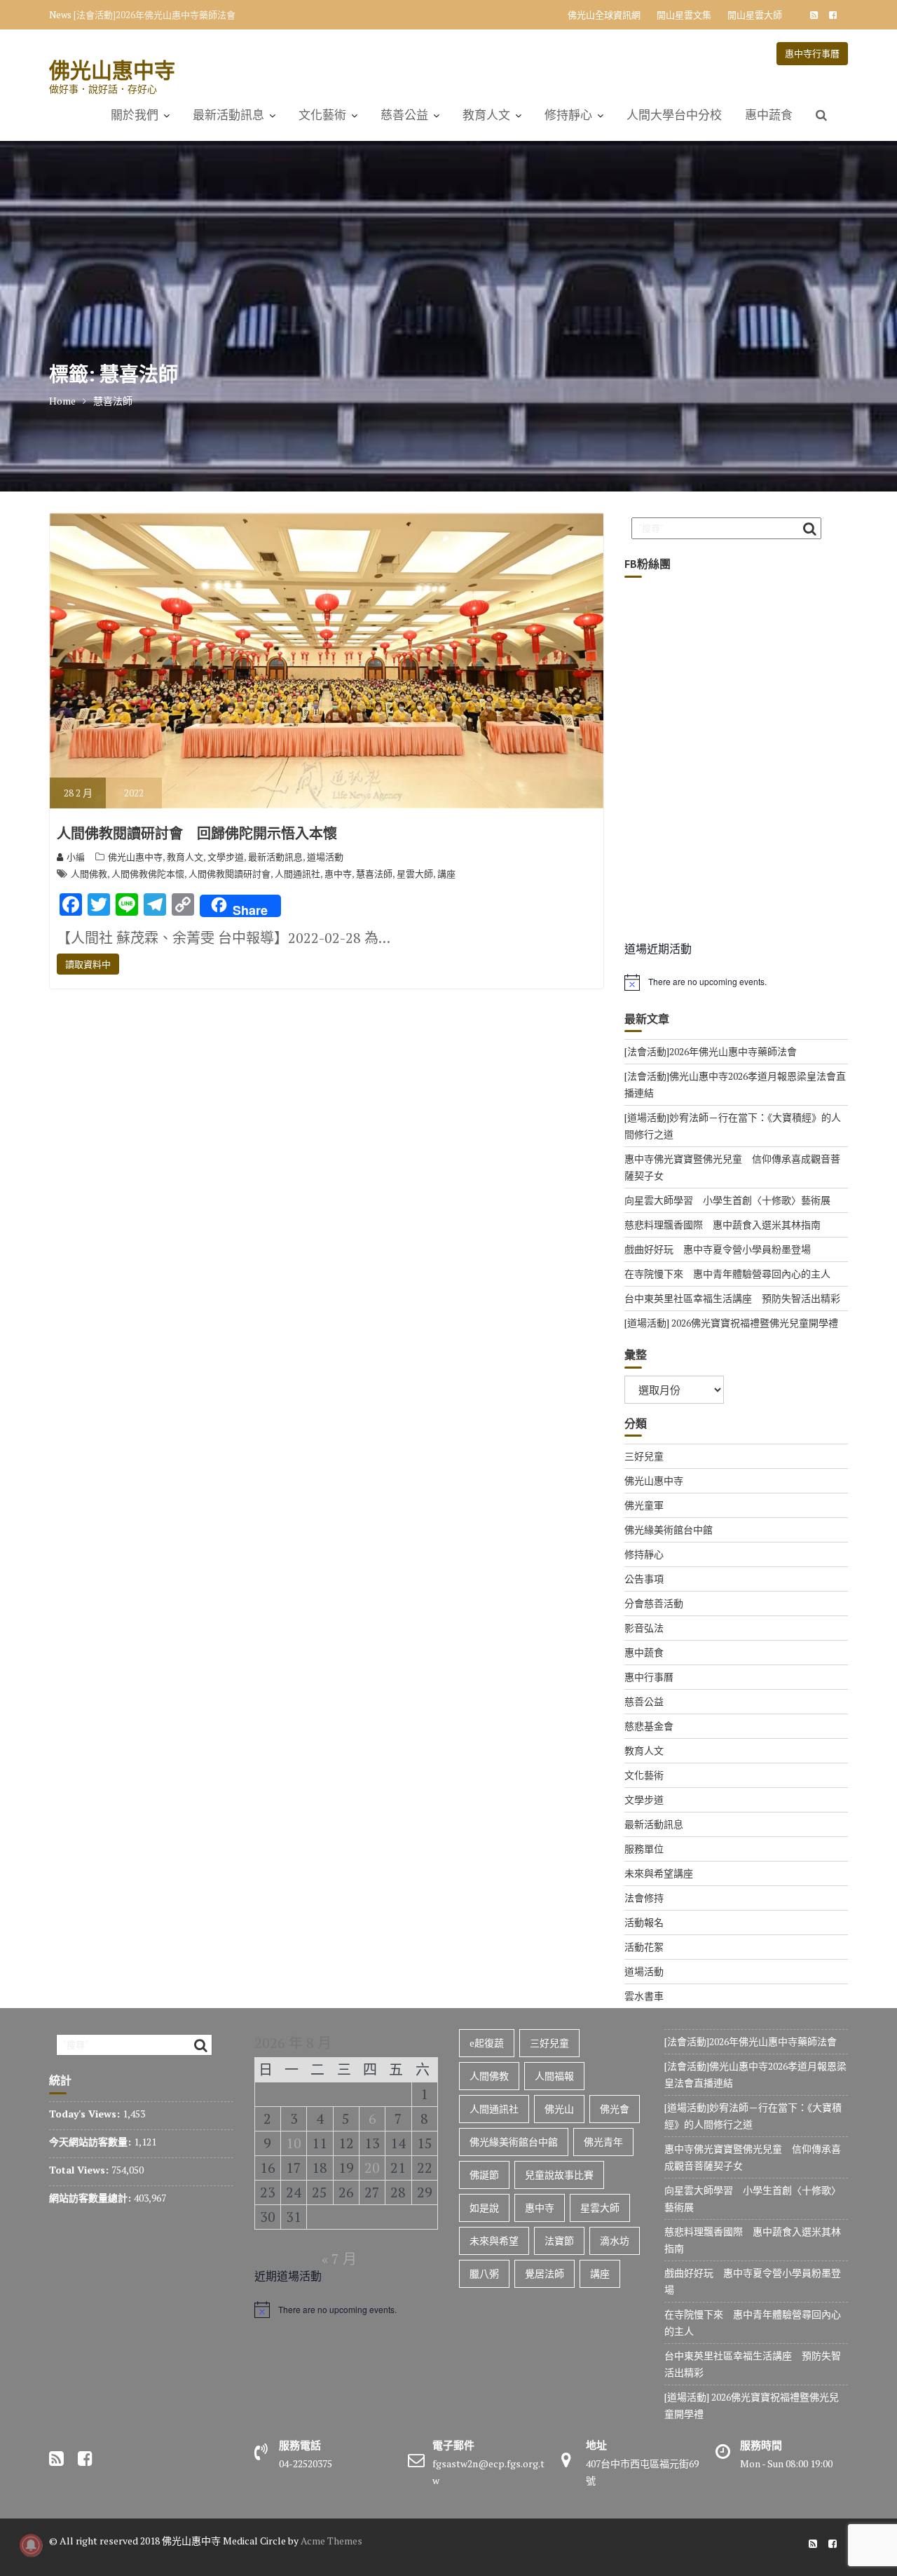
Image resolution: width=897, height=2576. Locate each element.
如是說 (484, 2208)
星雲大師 (415, 874)
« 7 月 (339, 2259)
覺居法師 (545, 2273)
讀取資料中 (88, 964)
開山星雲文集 (684, 15)
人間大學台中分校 (674, 115)
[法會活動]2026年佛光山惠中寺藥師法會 (155, 15)
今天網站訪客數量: (91, 2142)
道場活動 (325, 857)
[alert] (736, 982)
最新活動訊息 (228, 115)
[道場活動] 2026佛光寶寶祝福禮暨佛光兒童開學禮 (731, 1323)
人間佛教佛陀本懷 (148, 874)
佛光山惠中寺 (112, 70)
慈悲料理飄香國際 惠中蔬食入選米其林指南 (723, 1225)
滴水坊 (615, 2241)
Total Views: (80, 2170)
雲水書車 (644, 1996)
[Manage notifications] (31, 2545)
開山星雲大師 (755, 15)
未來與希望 (494, 2241)
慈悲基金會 (649, 1726)
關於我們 (135, 115)
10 (294, 2143)
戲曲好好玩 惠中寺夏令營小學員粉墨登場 (718, 1249)
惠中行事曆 (649, 1677)
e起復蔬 (487, 2043)
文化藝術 (322, 115)
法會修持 (644, 1898)
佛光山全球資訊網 (604, 15)
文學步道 (226, 857)
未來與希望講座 (659, 1873)
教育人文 (486, 115)
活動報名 (644, 1922)
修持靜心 (568, 115)
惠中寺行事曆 (812, 53)
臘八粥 (484, 2273)
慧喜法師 (374, 874)
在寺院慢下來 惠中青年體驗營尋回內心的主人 (727, 1274)
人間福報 (554, 2076)
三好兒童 (644, 1456)
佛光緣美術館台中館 (669, 1530)
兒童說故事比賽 (559, 2175)
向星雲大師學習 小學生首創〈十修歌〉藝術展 (727, 1200)
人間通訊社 (297, 874)
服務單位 (644, 1849)
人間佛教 (89, 874)
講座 (446, 874)
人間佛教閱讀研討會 (230, 874)
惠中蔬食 (769, 115)
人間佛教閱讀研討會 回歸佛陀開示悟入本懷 (197, 834)
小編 (76, 857)
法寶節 (559, 2241)
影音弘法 (644, 1628)
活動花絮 (644, 1947)
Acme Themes (331, 2541)
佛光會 (615, 2109)
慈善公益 (404, 115)
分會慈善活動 (654, 1603)
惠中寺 (338, 874)
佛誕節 (484, 2175)
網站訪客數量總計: (91, 2198)
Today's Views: (86, 2114)
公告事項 (644, 1579)
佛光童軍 (644, 1505)
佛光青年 (603, 2142)
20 (372, 2168)
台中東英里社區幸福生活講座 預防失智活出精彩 (732, 1298)
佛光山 (559, 2109)
